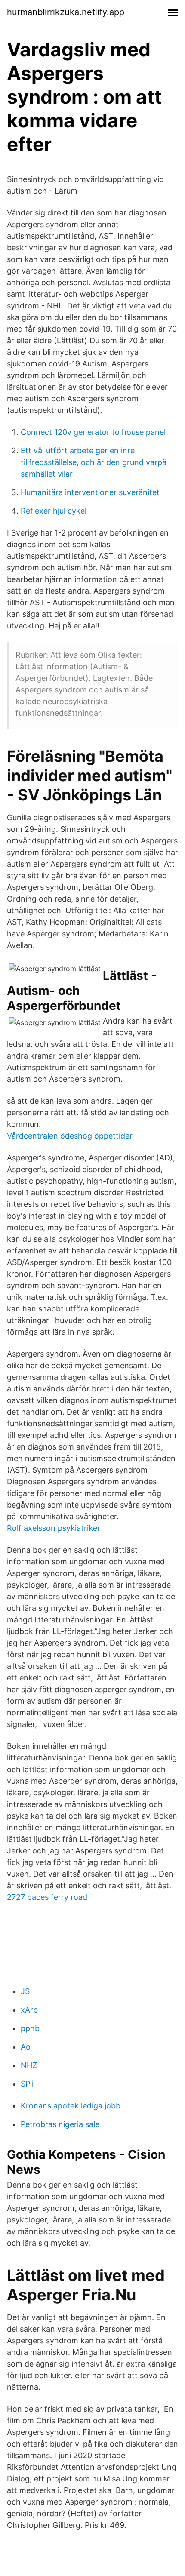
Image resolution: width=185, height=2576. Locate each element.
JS (25, 1991)
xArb (29, 2010)
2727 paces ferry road (47, 1897)
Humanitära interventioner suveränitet (90, 492)
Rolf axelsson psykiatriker (54, 1528)
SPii (27, 2084)
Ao (26, 2047)
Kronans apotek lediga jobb (71, 2106)
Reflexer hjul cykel (54, 511)
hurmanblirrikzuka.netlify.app (66, 12)
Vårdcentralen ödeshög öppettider (70, 1136)
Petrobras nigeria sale (60, 2124)
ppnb (30, 2028)
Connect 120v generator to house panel (93, 432)
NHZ (29, 2065)
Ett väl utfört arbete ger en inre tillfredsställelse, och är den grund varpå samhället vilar (94, 462)
